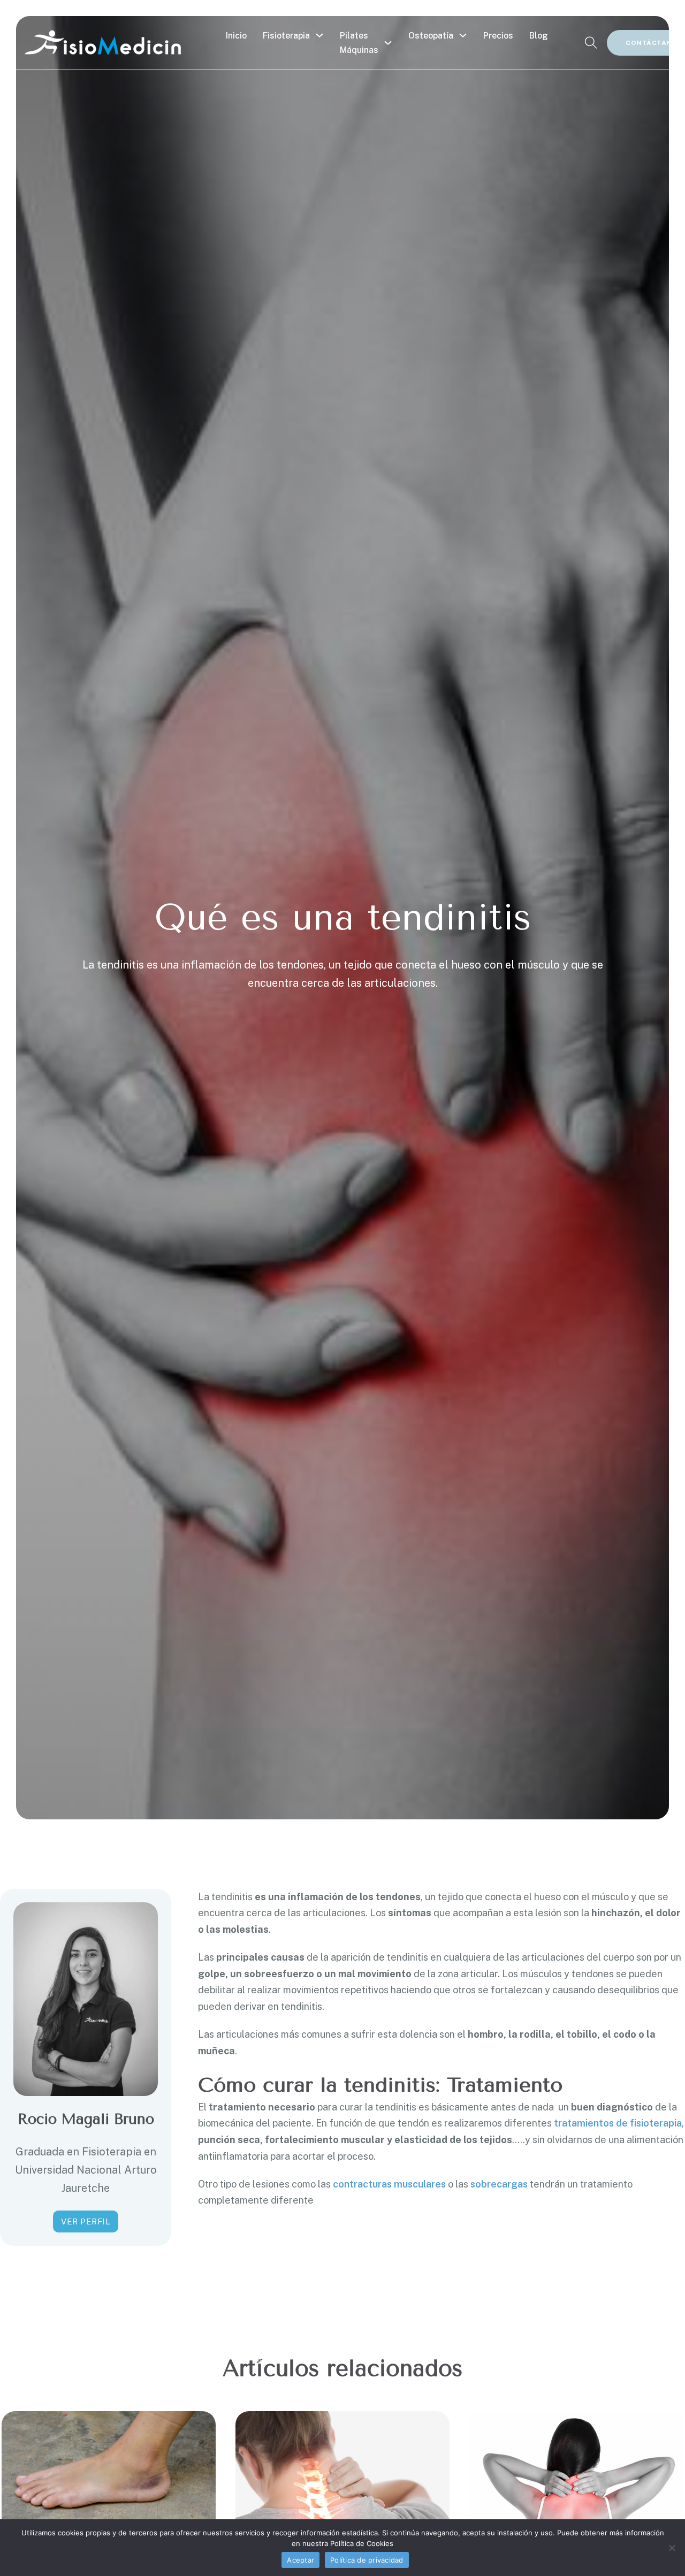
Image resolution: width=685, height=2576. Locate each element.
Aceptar (300, 2560)
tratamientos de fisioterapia (618, 2123)
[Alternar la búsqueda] (591, 43)
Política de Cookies (362, 2543)
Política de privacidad (367, 2560)
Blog (539, 36)
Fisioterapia (286, 36)
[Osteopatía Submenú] (463, 35)
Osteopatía (431, 36)
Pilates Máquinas (359, 43)
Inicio (236, 36)
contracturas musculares (389, 2184)
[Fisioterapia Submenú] (319, 35)
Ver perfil (86, 2221)
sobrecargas (499, 2184)
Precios (498, 36)
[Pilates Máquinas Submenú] (388, 43)
